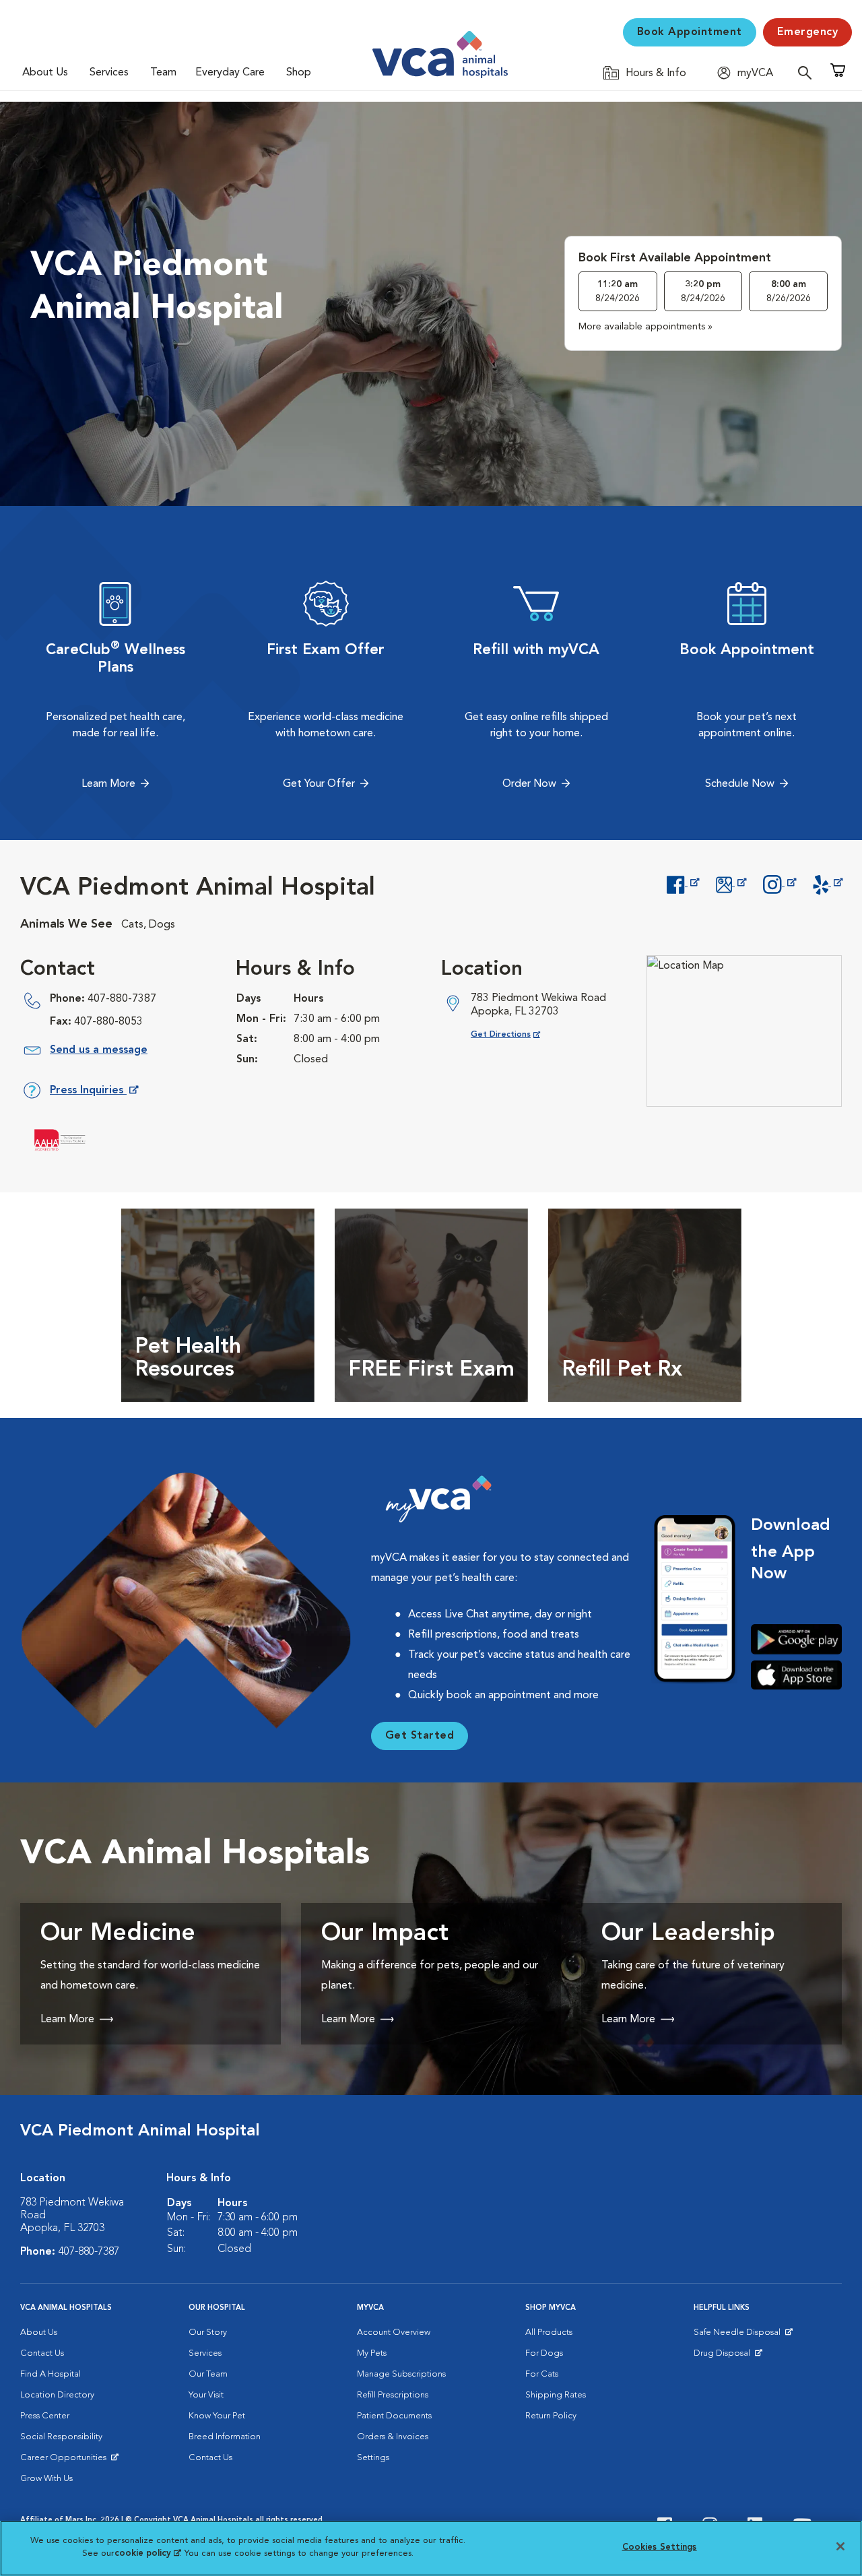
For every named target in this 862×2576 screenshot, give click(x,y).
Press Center (45, 2416)
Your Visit (206, 2395)
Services (109, 73)
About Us (45, 73)
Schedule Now (740, 784)
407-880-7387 (122, 999)
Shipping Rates (556, 2395)
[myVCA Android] (796, 1639)
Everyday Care (230, 73)
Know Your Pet (217, 2416)
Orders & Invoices (393, 2437)
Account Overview (394, 2332)
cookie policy (147, 2553)
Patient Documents (394, 2416)
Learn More (108, 784)
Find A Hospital (51, 2374)
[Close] (840, 2546)
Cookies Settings (660, 2547)
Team (163, 73)
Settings (373, 2458)
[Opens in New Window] (683, 883)
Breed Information (225, 2437)
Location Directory (57, 2395)
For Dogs (544, 2353)
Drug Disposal (728, 2356)
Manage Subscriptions (401, 2374)
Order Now (529, 784)
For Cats (542, 2374)
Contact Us (42, 2353)
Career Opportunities (66, 2461)
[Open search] (808, 72)
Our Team (208, 2374)
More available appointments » (645, 327)
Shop (299, 73)
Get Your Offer (319, 784)
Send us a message (99, 1050)
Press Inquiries (94, 1093)
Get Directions (516, 1034)
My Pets (372, 2353)
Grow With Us (46, 2479)
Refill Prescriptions (393, 2395)
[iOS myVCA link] (796, 1675)
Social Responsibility (61, 2437)
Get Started (420, 1736)
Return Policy (551, 2416)
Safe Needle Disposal (739, 2336)
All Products (549, 2332)
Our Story (208, 2332)
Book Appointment (690, 32)
